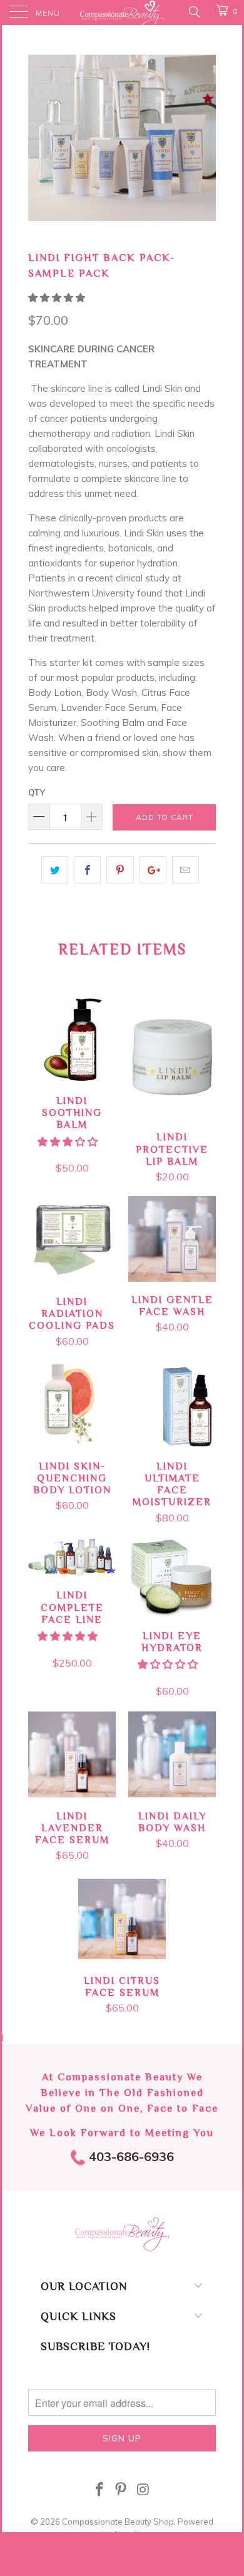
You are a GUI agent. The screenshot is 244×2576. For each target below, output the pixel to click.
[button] (57, 298)
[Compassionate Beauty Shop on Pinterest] (121, 2491)
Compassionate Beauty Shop (118, 2522)
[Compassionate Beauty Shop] (122, 13)
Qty (37, 792)
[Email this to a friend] (186, 870)
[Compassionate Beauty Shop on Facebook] (99, 2491)
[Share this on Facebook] (87, 870)
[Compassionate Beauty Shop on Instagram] (143, 2491)
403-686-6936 (130, 2156)
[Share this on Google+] (153, 870)
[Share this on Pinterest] (120, 870)
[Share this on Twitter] (55, 870)
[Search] (194, 11)
